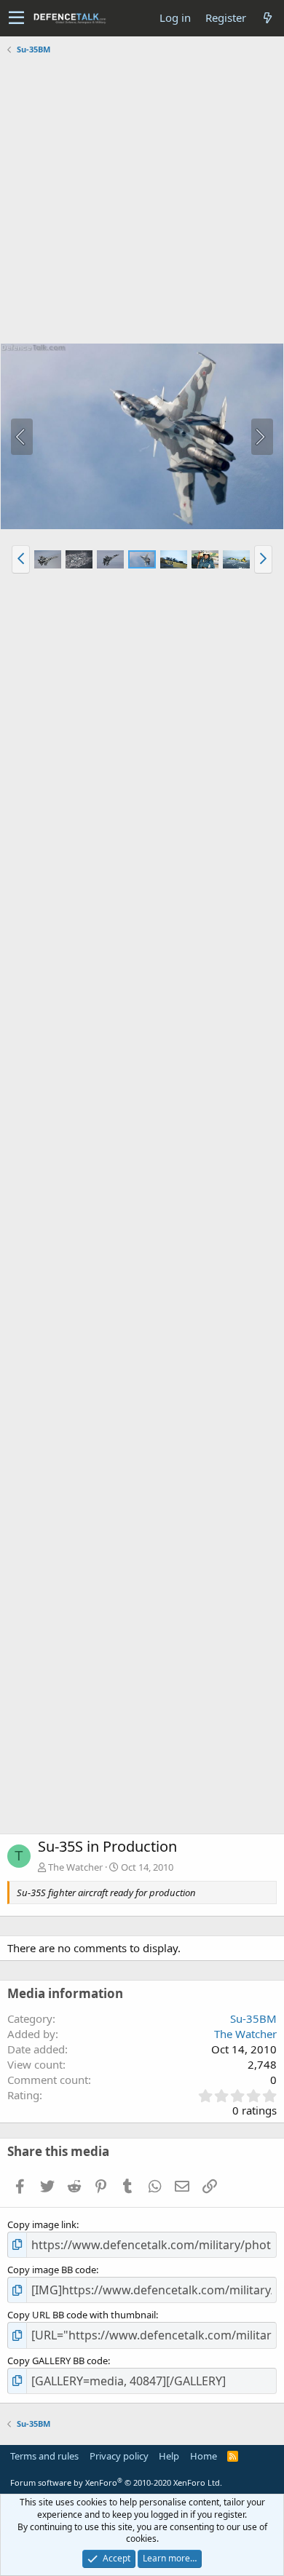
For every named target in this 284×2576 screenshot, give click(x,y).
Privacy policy (119, 2456)
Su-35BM (253, 2018)
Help (169, 2456)
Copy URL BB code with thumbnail (82, 2315)
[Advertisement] (142, 201)
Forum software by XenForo (116, 2482)
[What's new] (267, 18)
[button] (16, 18)
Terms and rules (44, 2456)
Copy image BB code (52, 2270)
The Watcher (75, 1867)
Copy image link (42, 2224)
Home (204, 2456)
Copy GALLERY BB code (58, 2361)
